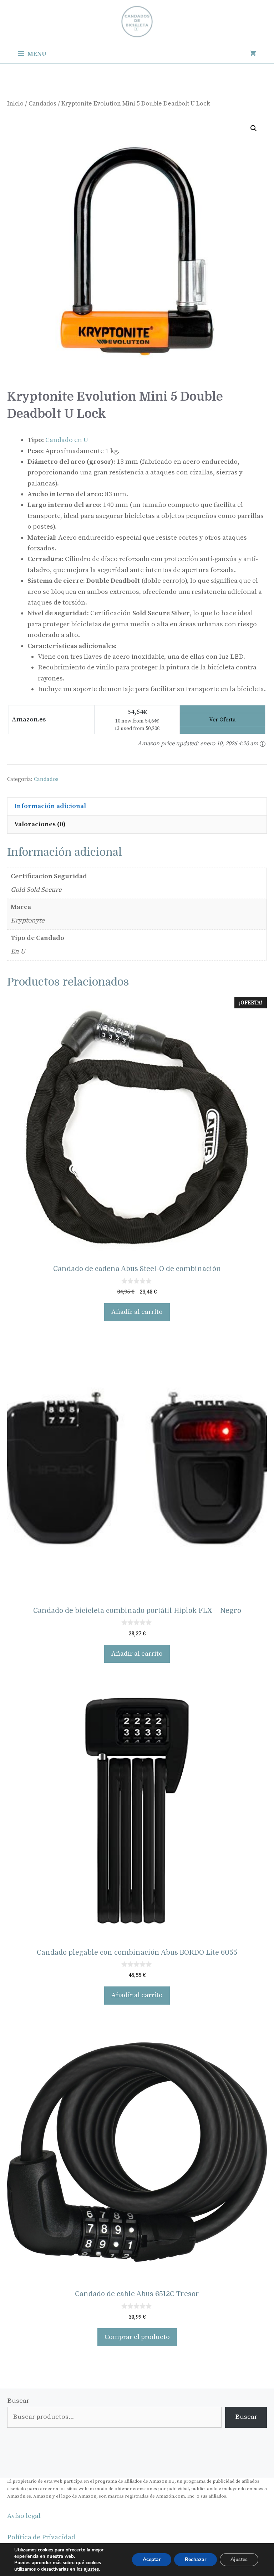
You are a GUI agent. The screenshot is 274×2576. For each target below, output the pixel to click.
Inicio (15, 104)
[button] (254, 128)
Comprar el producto (137, 2337)
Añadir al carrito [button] (137, 1312)
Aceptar (152, 2559)
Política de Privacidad (41, 2537)
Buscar (18, 2401)
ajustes (91, 2569)
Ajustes (239, 2559)
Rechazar (196, 2559)
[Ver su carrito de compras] (253, 54)
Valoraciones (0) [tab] (40, 824)
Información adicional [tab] (50, 806)
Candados (42, 104)
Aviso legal (24, 2516)
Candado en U (67, 440)
